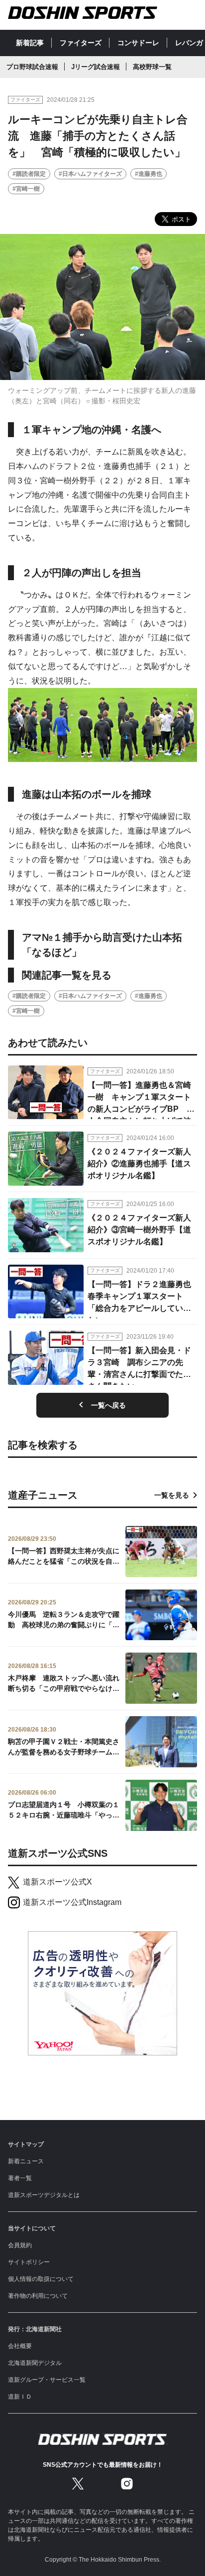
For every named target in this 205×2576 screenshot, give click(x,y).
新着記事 (30, 43)
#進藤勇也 (149, 174)
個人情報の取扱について (41, 2279)
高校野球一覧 (152, 67)
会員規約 (20, 2245)
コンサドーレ (138, 43)
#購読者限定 (29, 174)
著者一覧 (20, 2178)
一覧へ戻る (108, 1405)
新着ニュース (26, 2161)
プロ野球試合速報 (32, 67)
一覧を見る (172, 1495)
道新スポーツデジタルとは (44, 2195)
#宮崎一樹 (26, 189)
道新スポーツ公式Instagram (72, 1902)
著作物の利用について (38, 2296)
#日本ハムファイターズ (90, 174)
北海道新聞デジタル (35, 2363)
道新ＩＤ (20, 2397)
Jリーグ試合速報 (96, 67)
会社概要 (20, 2346)
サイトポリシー (29, 2262)
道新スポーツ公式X (57, 1882)
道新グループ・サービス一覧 (47, 2380)
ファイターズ (81, 43)
